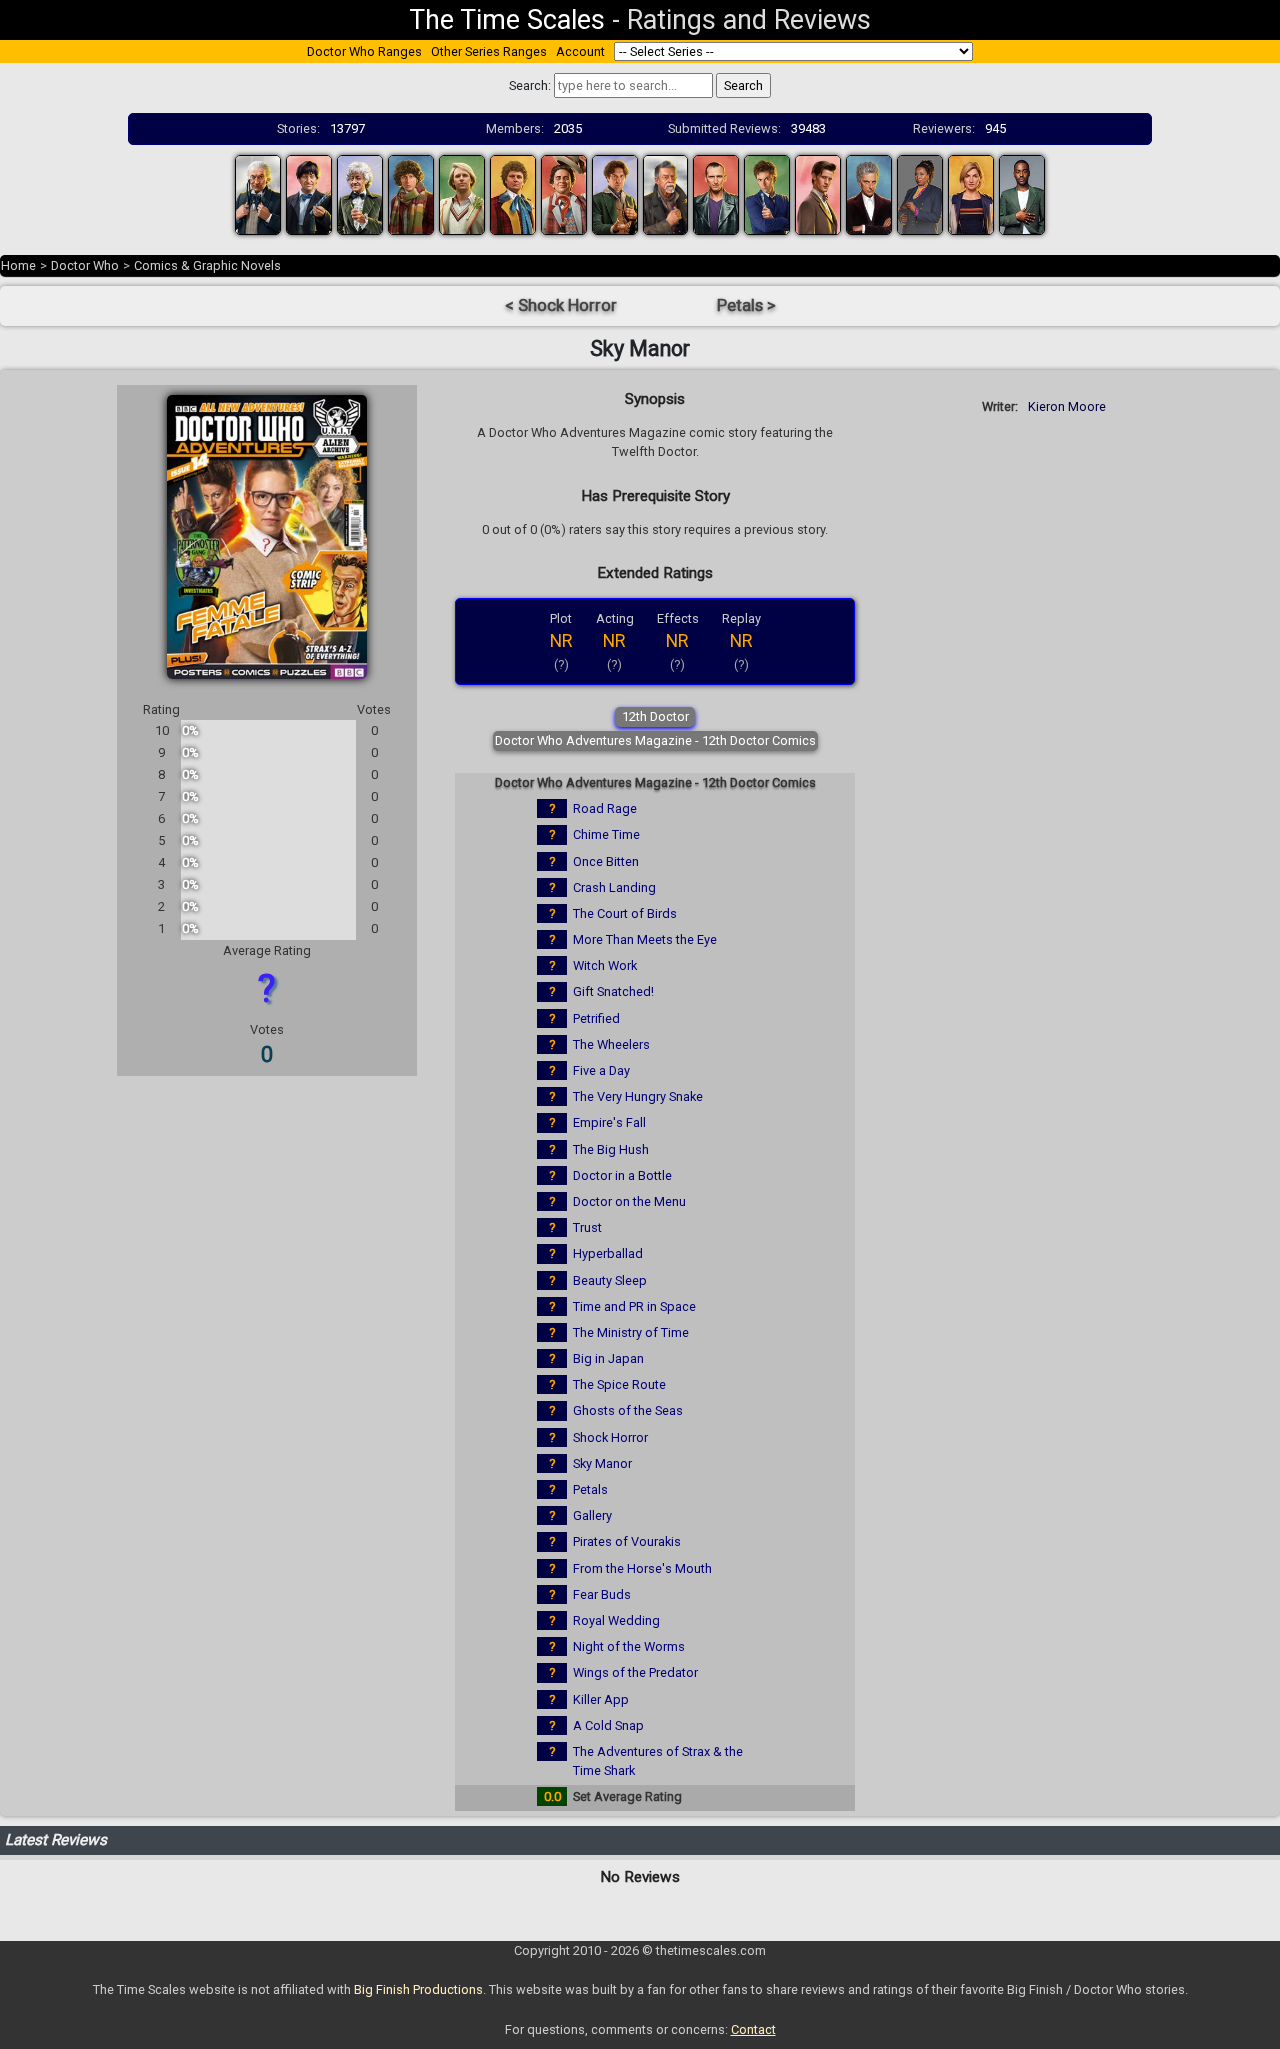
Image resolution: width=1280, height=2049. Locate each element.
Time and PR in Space (634, 1306)
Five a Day (601, 1070)
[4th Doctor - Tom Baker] (411, 193)
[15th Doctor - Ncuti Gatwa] (1022, 193)
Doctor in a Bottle (622, 1175)
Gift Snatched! (613, 991)
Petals (590, 1489)
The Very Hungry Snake (638, 1096)
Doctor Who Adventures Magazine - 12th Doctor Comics (655, 740)
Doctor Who (85, 265)
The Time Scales (507, 20)
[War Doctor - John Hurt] (666, 193)
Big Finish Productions (418, 1989)
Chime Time (606, 834)
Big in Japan (608, 1358)
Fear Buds (602, 1594)
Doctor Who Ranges (364, 51)
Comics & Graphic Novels (207, 265)
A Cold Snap (608, 1725)
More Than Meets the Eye (645, 939)
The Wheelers (611, 1044)
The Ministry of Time (631, 1332)
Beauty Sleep (610, 1280)
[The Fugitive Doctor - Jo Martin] (920, 193)
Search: (530, 85)
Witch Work (605, 965)
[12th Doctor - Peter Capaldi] (869, 193)
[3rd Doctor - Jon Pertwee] (360, 193)
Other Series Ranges (489, 51)
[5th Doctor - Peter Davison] (462, 193)
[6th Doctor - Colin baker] (513, 193)
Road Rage (605, 808)
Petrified (596, 1018)
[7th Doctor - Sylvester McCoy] (564, 193)
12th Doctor (655, 716)
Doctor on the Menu (629, 1201)
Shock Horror (610, 1437)
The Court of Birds (625, 913)
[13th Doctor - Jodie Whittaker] (971, 193)
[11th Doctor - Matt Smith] (818, 193)
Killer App (601, 1699)
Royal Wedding (616, 1620)
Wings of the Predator (635, 1672)
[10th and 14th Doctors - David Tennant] (767, 193)
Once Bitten (606, 861)
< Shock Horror (561, 305)
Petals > (746, 305)
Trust (587, 1227)
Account (580, 51)
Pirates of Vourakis (627, 1541)
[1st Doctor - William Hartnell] (258, 193)
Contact (753, 2029)
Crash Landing (614, 887)
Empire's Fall (609, 1122)
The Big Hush (611, 1149)
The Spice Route (619, 1384)
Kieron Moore (1067, 406)
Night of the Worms (629, 1646)
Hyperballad (608, 1253)
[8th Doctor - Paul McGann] (615, 193)
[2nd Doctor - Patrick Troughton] (309, 193)
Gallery (592, 1515)
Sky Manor (602, 1463)
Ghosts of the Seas (628, 1410)
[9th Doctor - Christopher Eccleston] (716, 193)
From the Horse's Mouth (642, 1568)
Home (18, 265)
